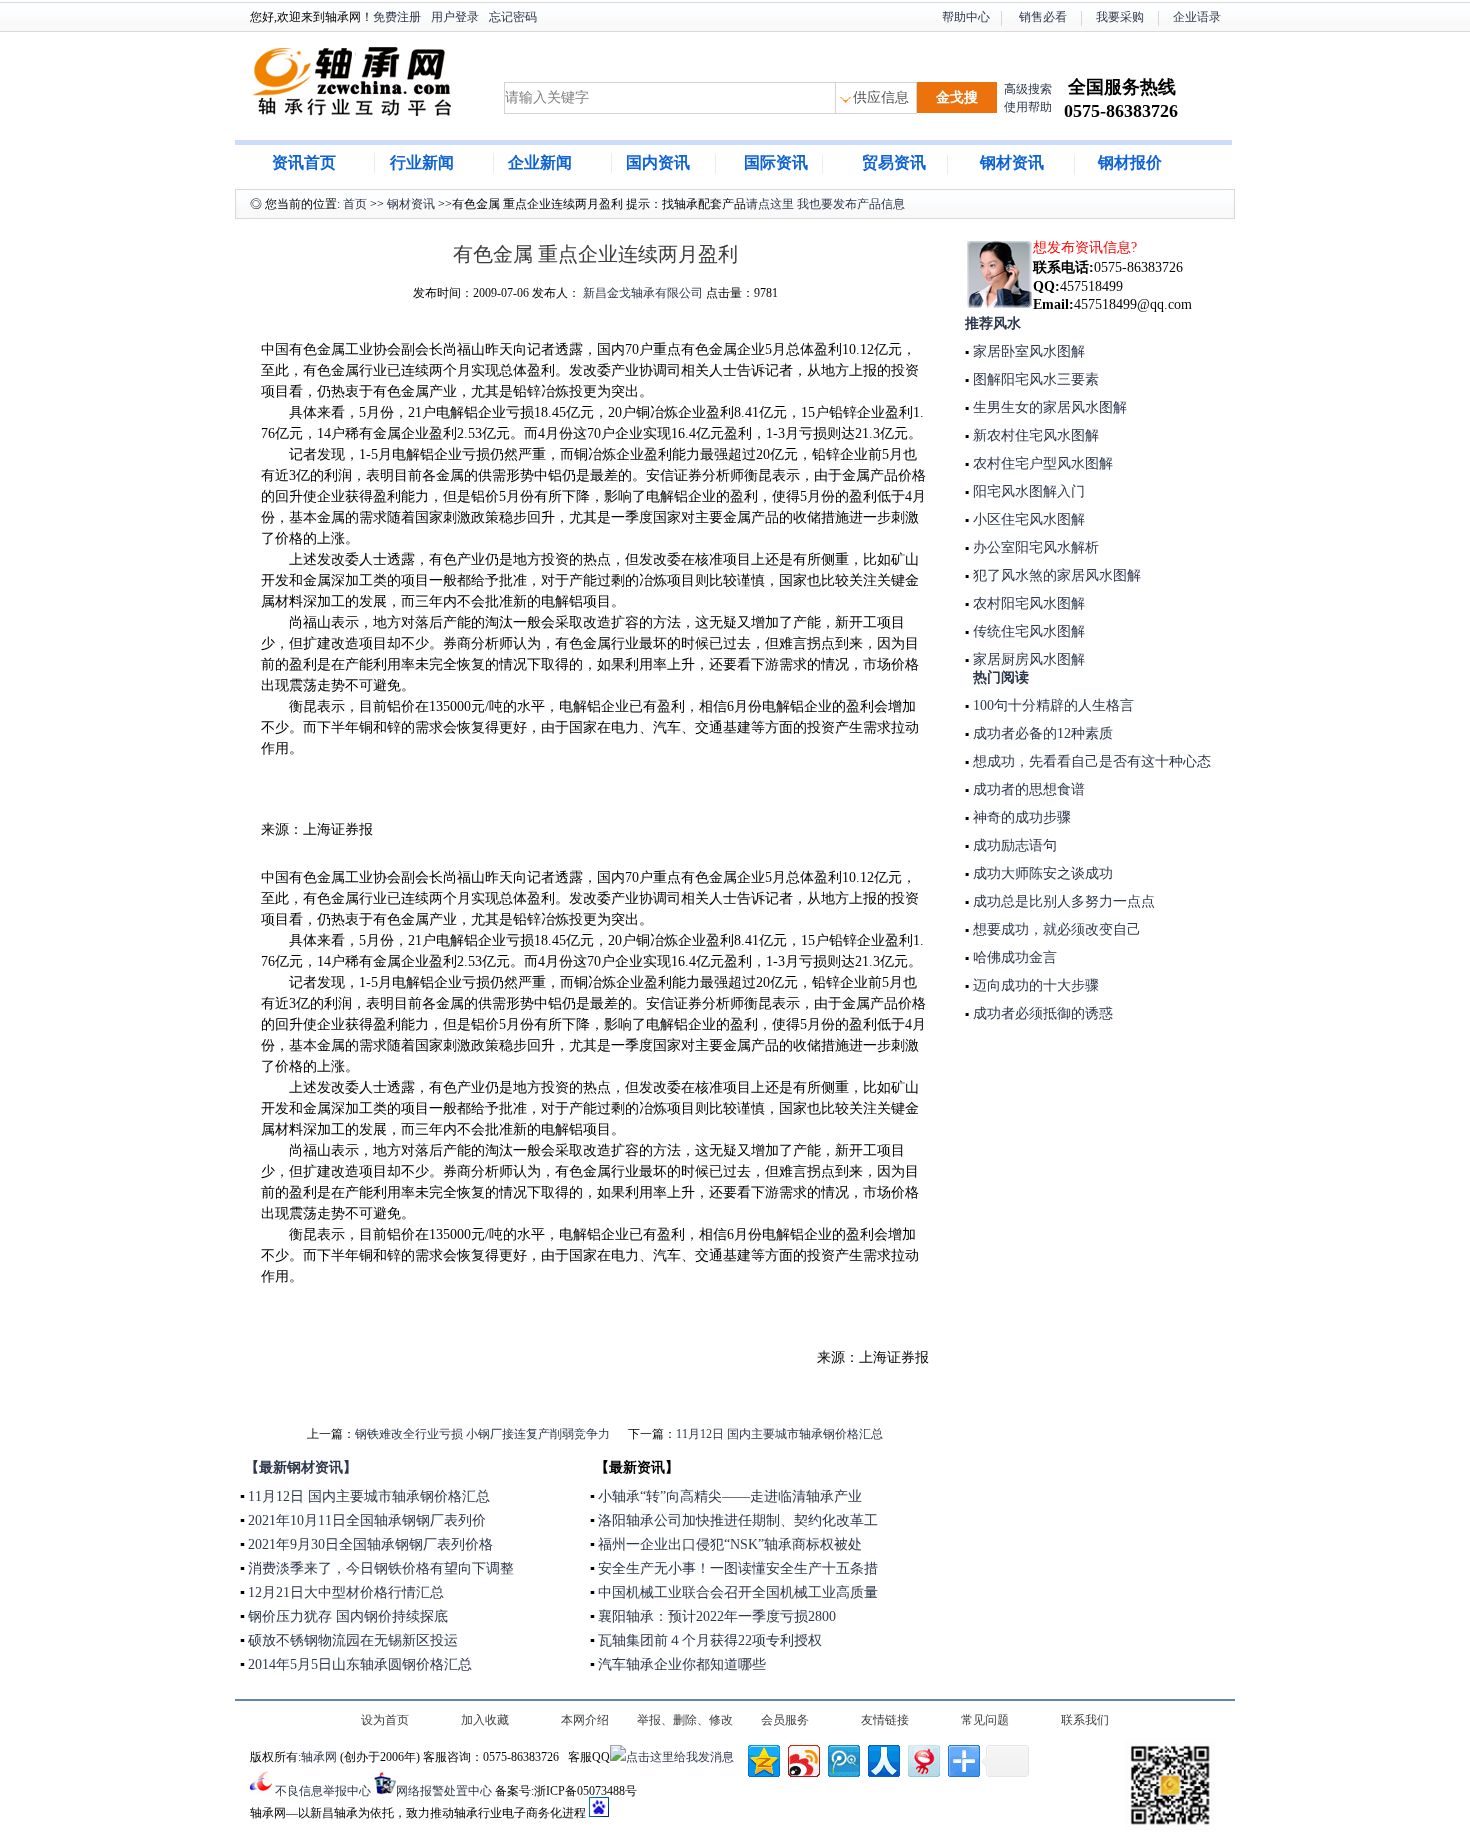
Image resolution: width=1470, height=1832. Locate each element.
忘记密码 (513, 17)
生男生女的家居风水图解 (1048, 407)
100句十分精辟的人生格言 (1051, 705)
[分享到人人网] (882, 1758)
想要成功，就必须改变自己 (1055, 929)
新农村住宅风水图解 (1034, 435)
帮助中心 (966, 17)
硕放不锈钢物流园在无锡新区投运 (353, 1640)
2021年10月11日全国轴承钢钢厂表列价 (367, 1520)
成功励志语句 (1013, 845)
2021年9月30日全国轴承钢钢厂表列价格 (370, 1544)
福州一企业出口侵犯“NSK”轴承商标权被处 (730, 1544)
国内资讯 (658, 162)
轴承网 (319, 1757)
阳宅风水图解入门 (1027, 491)
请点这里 (770, 204)
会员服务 (785, 1720)
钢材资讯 (1012, 162)
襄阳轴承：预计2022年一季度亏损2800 (717, 1616)
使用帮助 (1028, 107)
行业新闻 (422, 162)
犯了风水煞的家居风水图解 (1055, 575)
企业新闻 (540, 162)
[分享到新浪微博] (802, 1758)
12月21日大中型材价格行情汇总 (346, 1592)
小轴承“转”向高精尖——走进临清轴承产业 (730, 1496)
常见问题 (985, 1720)
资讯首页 (304, 162)
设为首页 (385, 1720)
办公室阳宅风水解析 (1034, 547)
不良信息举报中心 (323, 1791)
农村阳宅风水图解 (1027, 603)
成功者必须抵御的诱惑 (1041, 1013)
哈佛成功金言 (1013, 957)
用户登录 (455, 17)
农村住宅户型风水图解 (1041, 463)
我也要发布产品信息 (851, 204)
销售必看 (1043, 17)
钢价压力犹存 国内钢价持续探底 (348, 1616)
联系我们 (1085, 1720)
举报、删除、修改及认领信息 (685, 1722)
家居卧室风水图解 (1027, 351)
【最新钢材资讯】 (301, 1467)
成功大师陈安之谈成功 (1041, 873)
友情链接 (885, 1720)
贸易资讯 (894, 162)
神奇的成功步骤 (1020, 817)
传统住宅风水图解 (1027, 631)
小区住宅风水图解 (1027, 519)
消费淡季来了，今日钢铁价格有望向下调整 (381, 1568)
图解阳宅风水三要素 (1034, 379)
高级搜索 (1028, 89)
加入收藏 (485, 1720)
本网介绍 (585, 1720)
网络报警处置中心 (444, 1791)
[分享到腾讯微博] (842, 1758)
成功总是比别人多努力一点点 (1062, 901)
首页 (355, 204)
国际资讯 (776, 162)
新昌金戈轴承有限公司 (643, 293)
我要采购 (1120, 17)
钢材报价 (1130, 162)
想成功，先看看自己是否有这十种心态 (1090, 761)
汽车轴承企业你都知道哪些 (682, 1664)
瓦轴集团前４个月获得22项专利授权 (710, 1640)
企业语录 (1197, 17)
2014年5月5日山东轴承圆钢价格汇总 (360, 1664)
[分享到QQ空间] (762, 1758)
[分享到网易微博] (922, 1758)
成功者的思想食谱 (1027, 789)
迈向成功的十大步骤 (1034, 985)
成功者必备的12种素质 (1041, 733)
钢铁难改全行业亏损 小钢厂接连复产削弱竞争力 (482, 1434)
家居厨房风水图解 (1027, 659)
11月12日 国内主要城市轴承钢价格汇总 (779, 1434)
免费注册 (397, 17)
